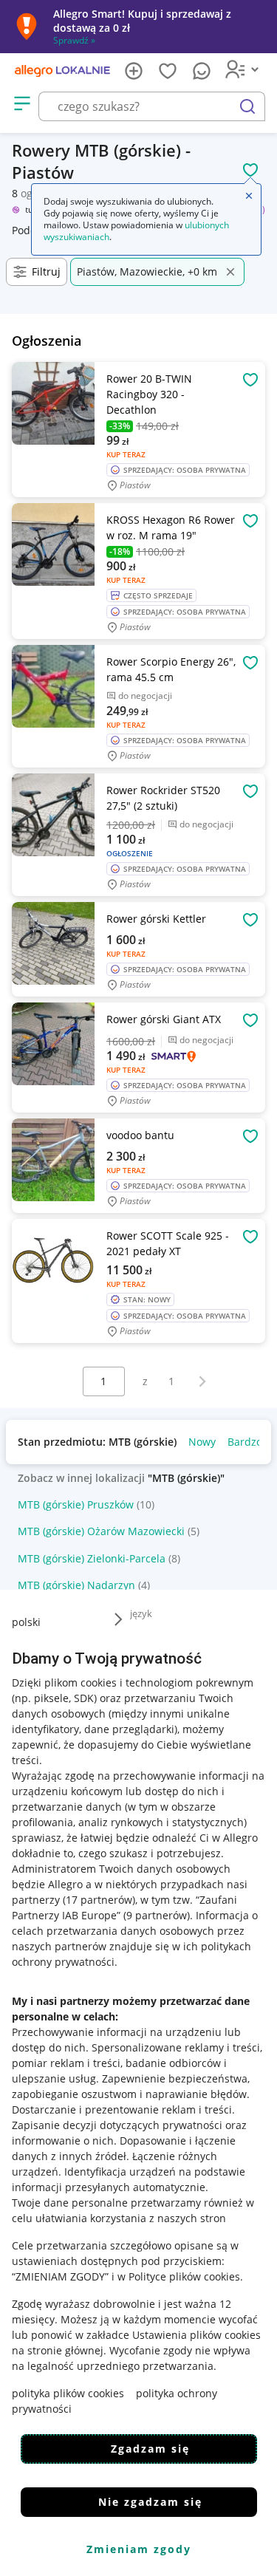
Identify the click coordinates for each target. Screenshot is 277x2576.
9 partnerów (157, 1915)
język (141, 1613)
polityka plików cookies (68, 2393)
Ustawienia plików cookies (196, 2335)
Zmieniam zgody (139, 2549)
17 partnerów (99, 1900)
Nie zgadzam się (150, 2502)
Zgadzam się (150, 2449)
